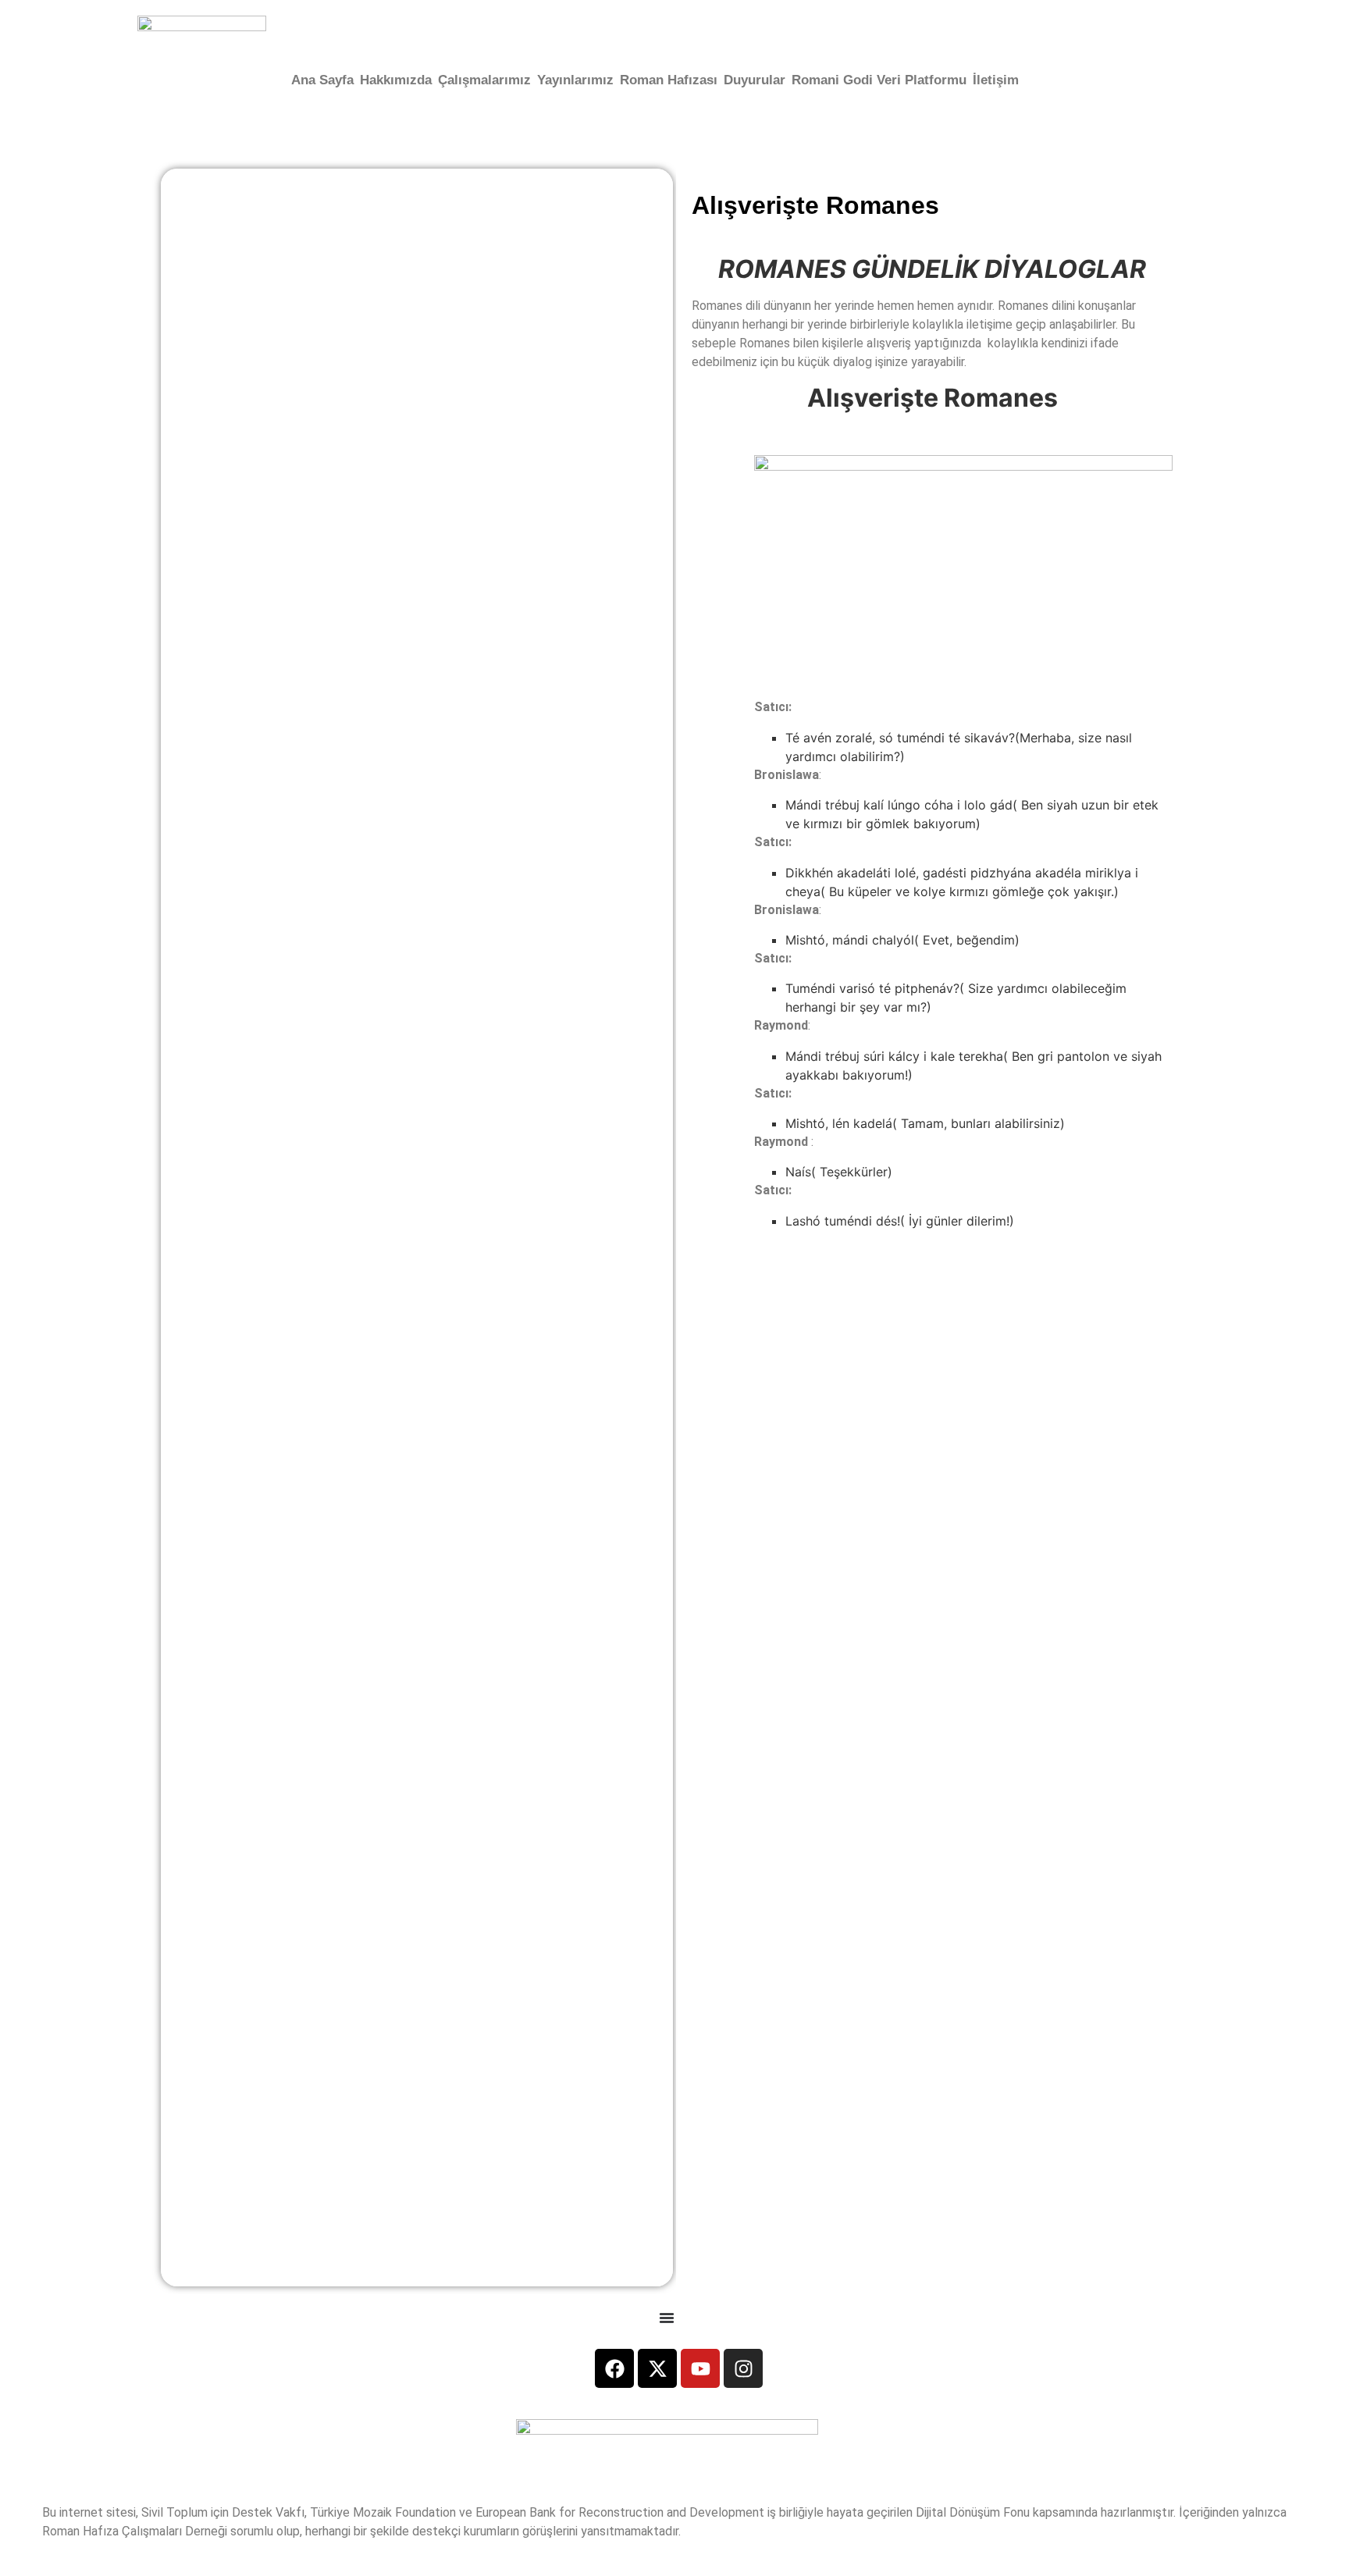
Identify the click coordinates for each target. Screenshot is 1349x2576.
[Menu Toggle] (667, 2318)
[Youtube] (700, 2368)
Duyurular (755, 80)
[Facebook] (614, 2368)
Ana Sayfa (322, 80)
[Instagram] (743, 2368)
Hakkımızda (396, 80)
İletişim (996, 80)
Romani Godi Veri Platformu (879, 80)
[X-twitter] (657, 2368)
